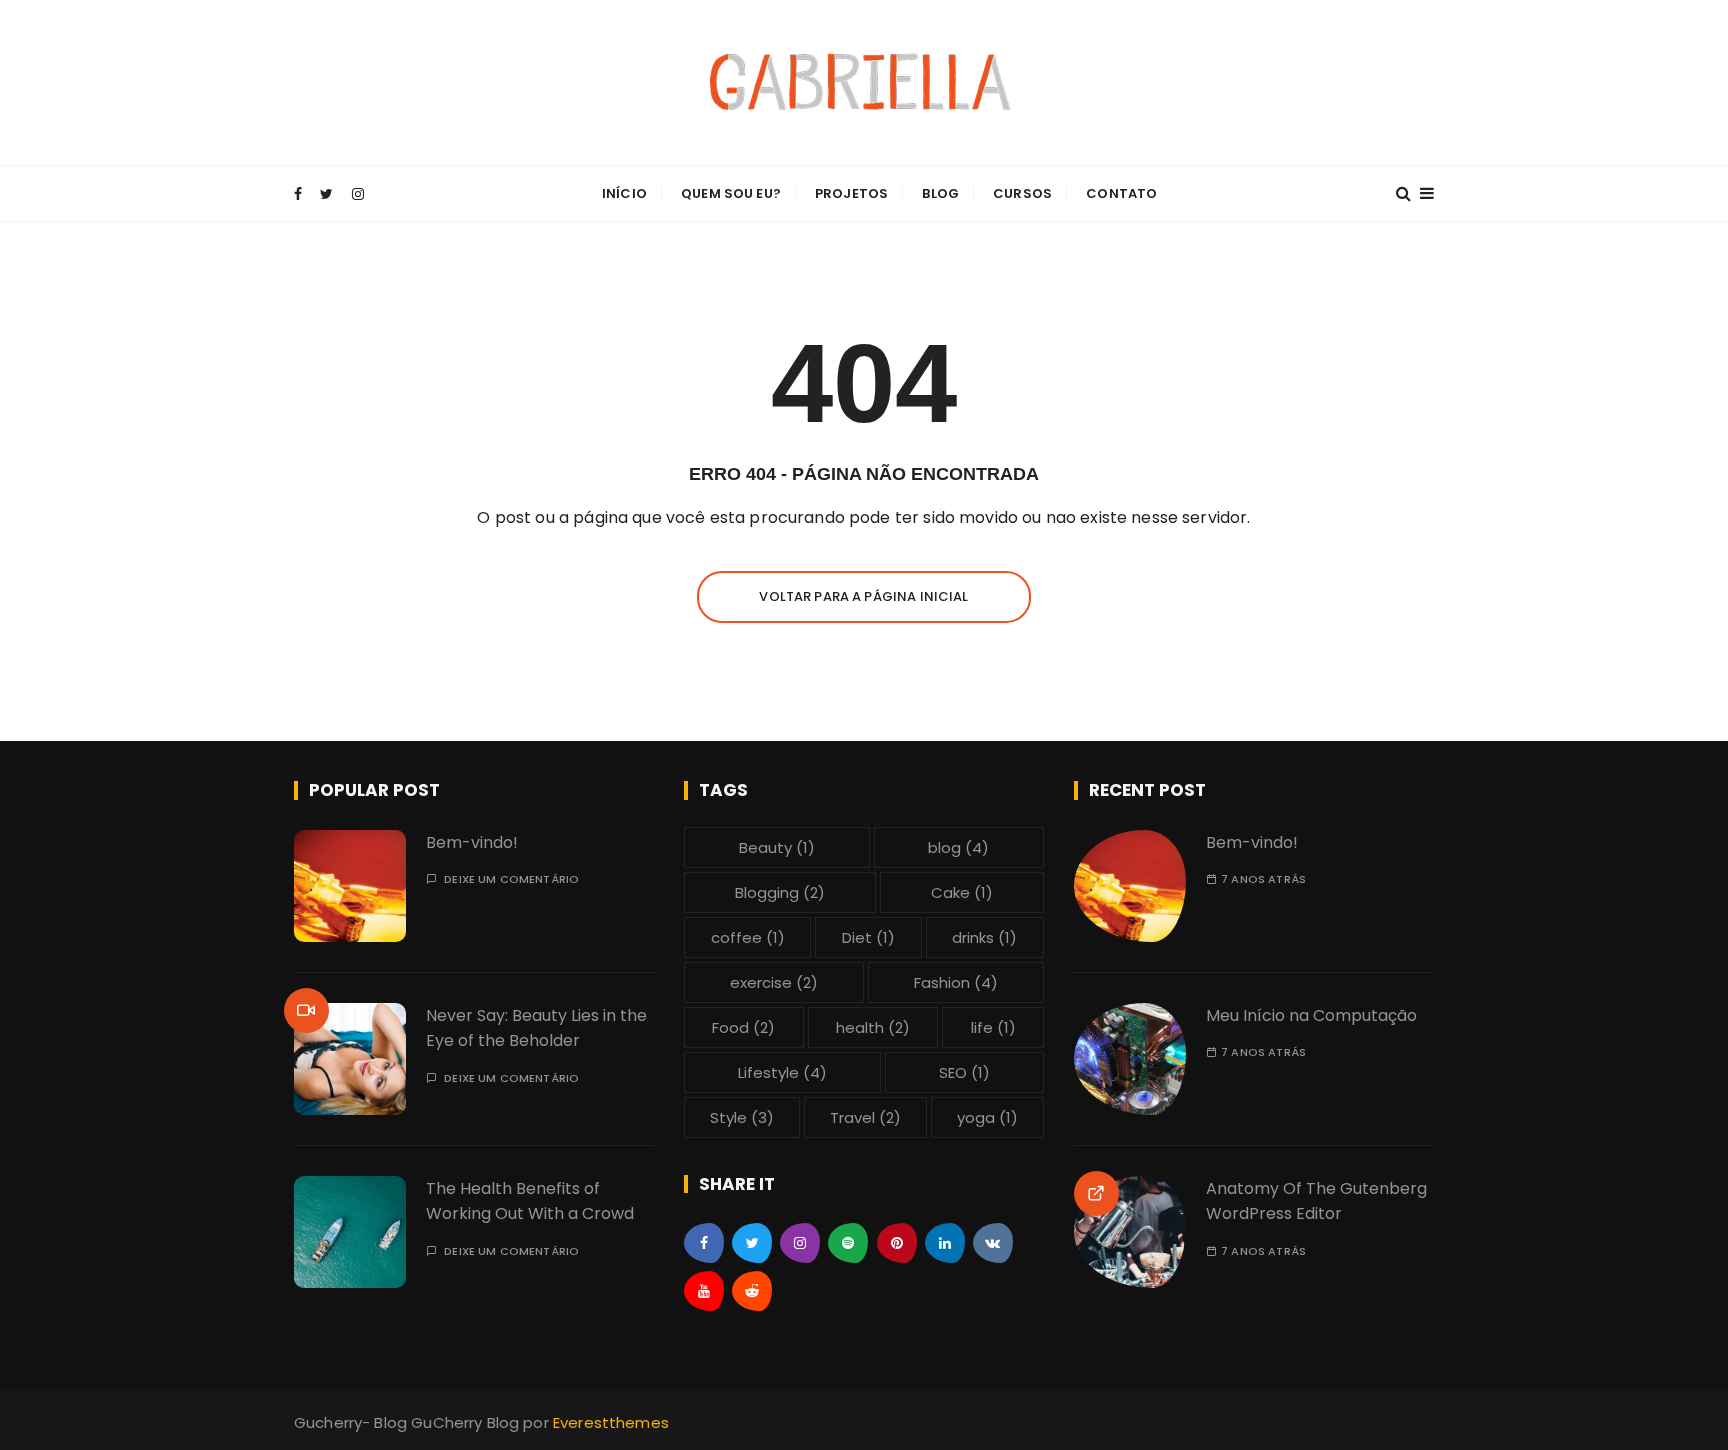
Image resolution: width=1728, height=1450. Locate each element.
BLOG (940, 193)
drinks (984, 937)
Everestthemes (611, 1422)
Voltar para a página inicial (863, 596)
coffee (748, 937)
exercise (774, 982)
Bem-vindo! (472, 842)
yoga (987, 1117)
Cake (962, 892)
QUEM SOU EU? (731, 193)
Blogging (780, 892)
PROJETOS (851, 193)
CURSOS (1022, 193)
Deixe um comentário (511, 879)
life (993, 1027)
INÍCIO (624, 193)
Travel (865, 1117)
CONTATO (1121, 193)
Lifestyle (782, 1072)
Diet (868, 937)
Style (742, 1117)
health (873, 1027)
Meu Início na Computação (1311, 1015)
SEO (964, 1072)
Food (743, 1027)
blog (958, 847)
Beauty (777, 847)
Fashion (956, 982)
